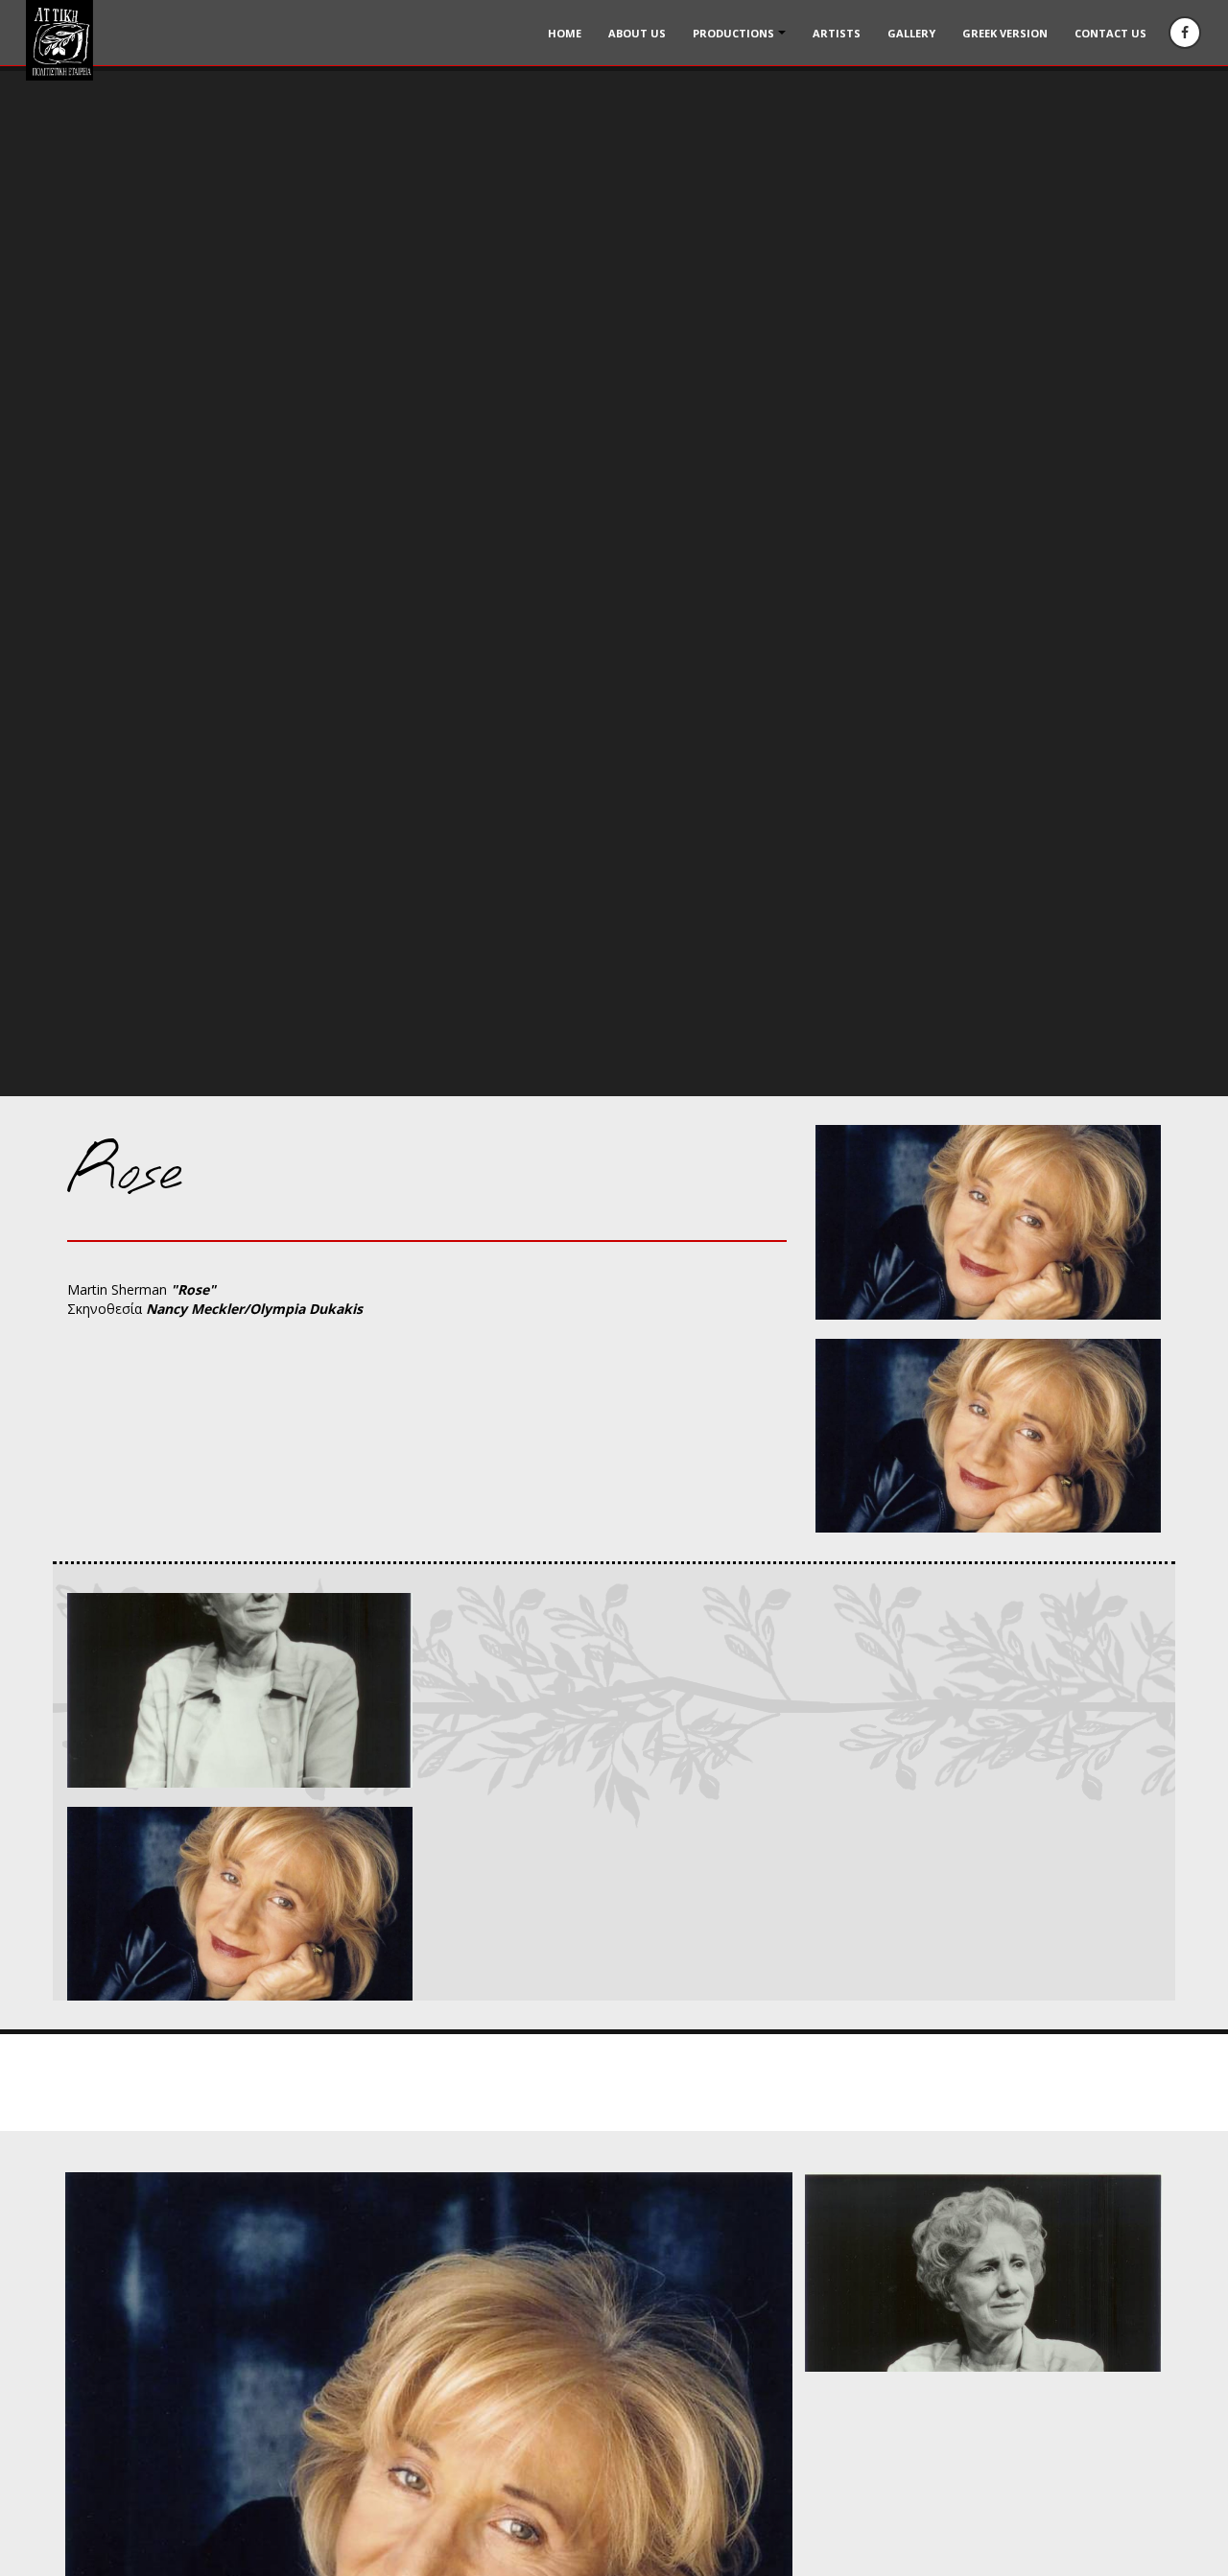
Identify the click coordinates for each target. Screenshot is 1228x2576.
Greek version (1005, 33)
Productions (733, 33)
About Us (637, 33)
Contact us (1110, 33)
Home (565, 33)
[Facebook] (1185, 33)
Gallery (911, 33)
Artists (837, 33)
